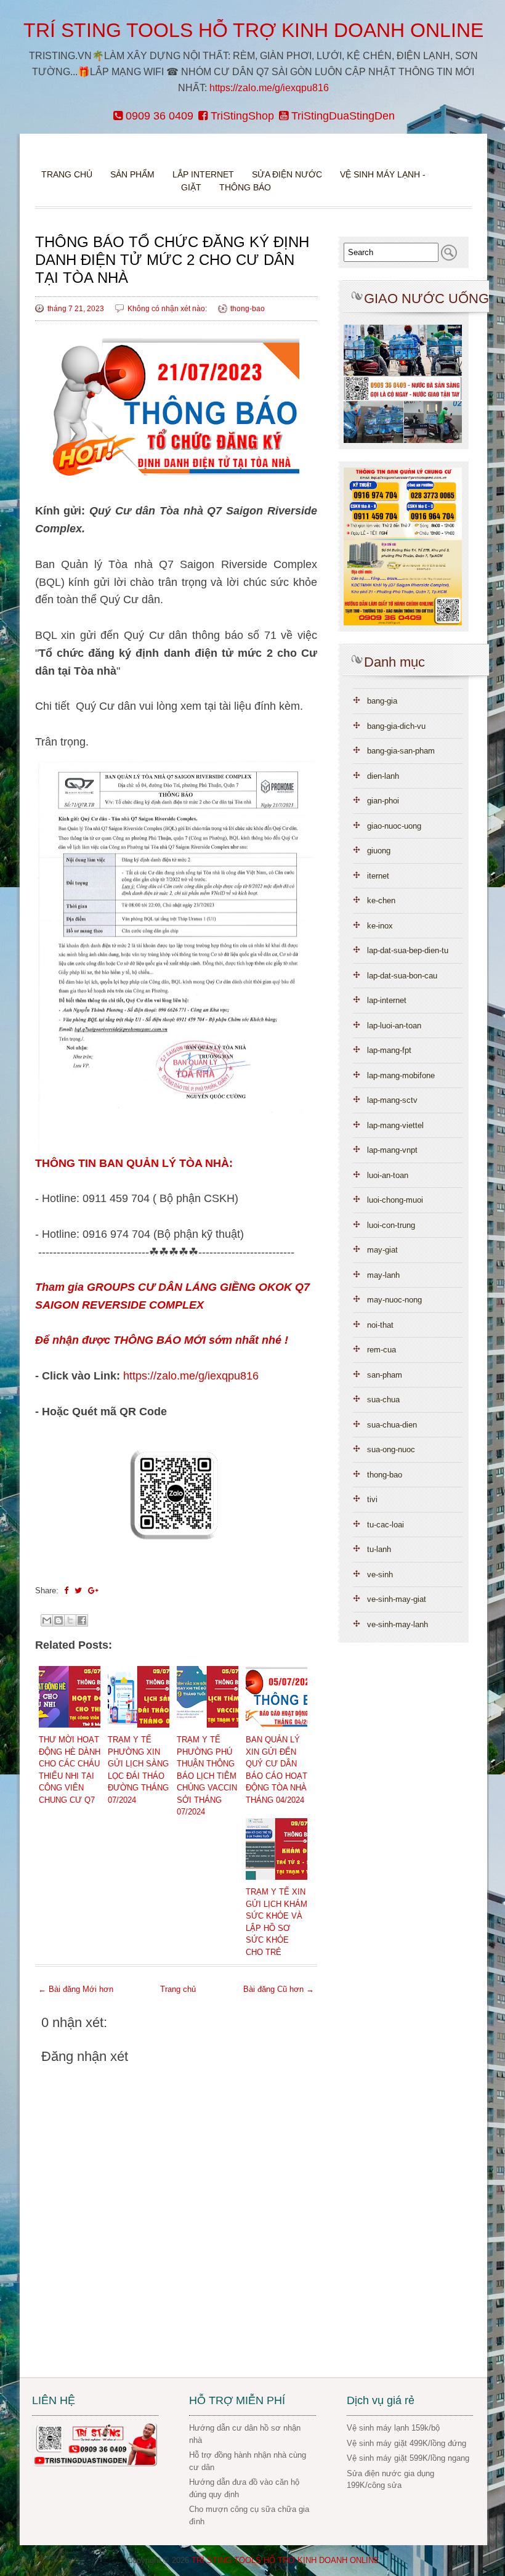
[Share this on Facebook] (66, 1591)
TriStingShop (241, 116)
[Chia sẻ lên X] (70, 1620)
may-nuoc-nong (394, 1300)
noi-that (380, 1325)
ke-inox (380, 926)
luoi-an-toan (388, 1175)
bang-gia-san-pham (401, 751)
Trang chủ (67, 174)
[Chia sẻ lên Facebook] (82, 1620)
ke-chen (381, 900)
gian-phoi (383, 801)
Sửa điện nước (287, 174)
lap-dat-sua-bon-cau (402, 976)
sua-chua (383, 1400)
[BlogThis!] (59, 1620)
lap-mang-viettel (395, 1125)
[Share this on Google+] (93, 1591)
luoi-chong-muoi (395, 1200)
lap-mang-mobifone (401, 1075)
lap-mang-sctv (392, 1100)
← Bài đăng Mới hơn (76, 1989)
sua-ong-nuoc (391, 1449)
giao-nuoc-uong (394, 826)
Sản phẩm (134, 174)
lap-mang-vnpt (392, 1150)
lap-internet (387, 1000)
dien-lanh (383, 776)
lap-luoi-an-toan (394, 1026)
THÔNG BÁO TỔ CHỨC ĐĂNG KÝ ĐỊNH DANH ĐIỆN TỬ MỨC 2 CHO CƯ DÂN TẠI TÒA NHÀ (172, 260)
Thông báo (245, 187)
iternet (378, 876)
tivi (372, 1499)
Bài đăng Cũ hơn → (279, 1989)
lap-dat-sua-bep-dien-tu (408, 950)
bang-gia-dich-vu (396, 726)
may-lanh (383, 1275)
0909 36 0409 (158, 116)
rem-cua (382, 1350)
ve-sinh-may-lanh (398, 1624)
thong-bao (248, 309)
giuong (379, 851)
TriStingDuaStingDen (341, 116)
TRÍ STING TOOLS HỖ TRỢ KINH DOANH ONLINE (253, 30)
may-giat (382, 1250)
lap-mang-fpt (389, 1050)
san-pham (385, 1375)
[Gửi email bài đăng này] (47, 1620)
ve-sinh (380, 1574)
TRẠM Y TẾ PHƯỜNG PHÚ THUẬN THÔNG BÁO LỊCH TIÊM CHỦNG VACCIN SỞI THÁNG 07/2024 (207, 1776)
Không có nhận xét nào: (168, 309)
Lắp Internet (203, 174)
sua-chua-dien (392, 1425)
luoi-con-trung (391, 1225)
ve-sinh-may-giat (397, 1599)
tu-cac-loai (386, 1525)
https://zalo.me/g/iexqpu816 (269, 88)
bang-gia (382, 701)
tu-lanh (379, 1549)
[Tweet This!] (78, 1591)
